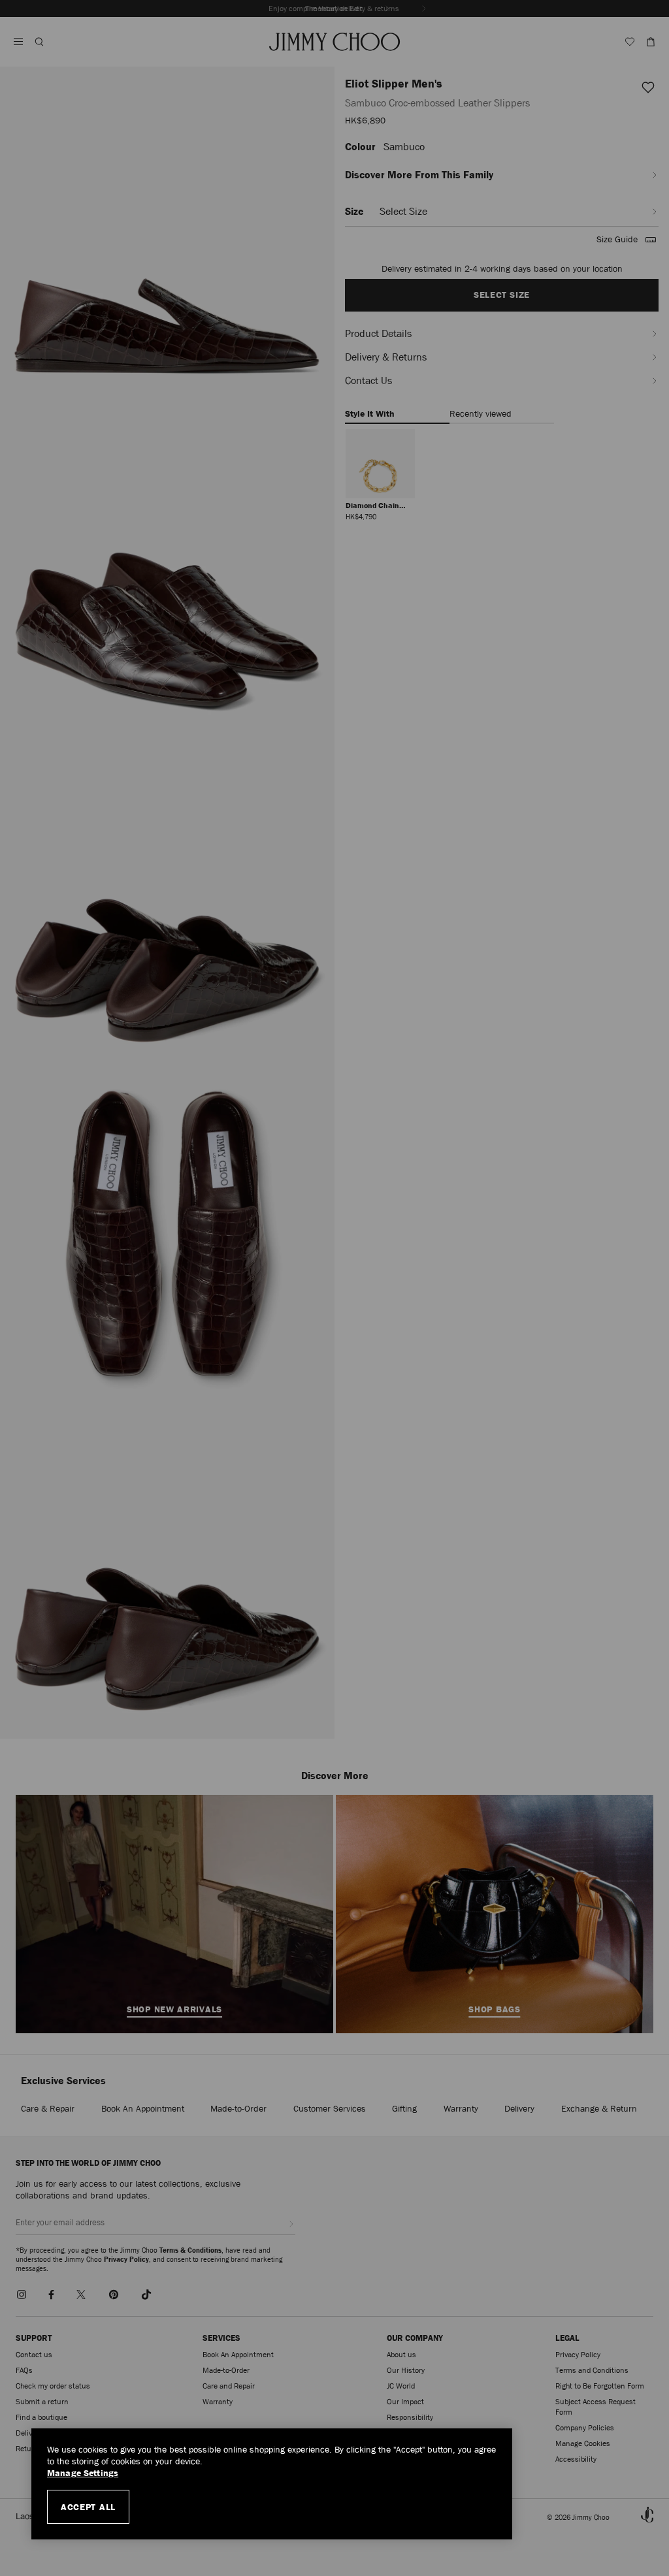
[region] (272, 2484)
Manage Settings (83, 2473)
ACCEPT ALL (88, 2507)
